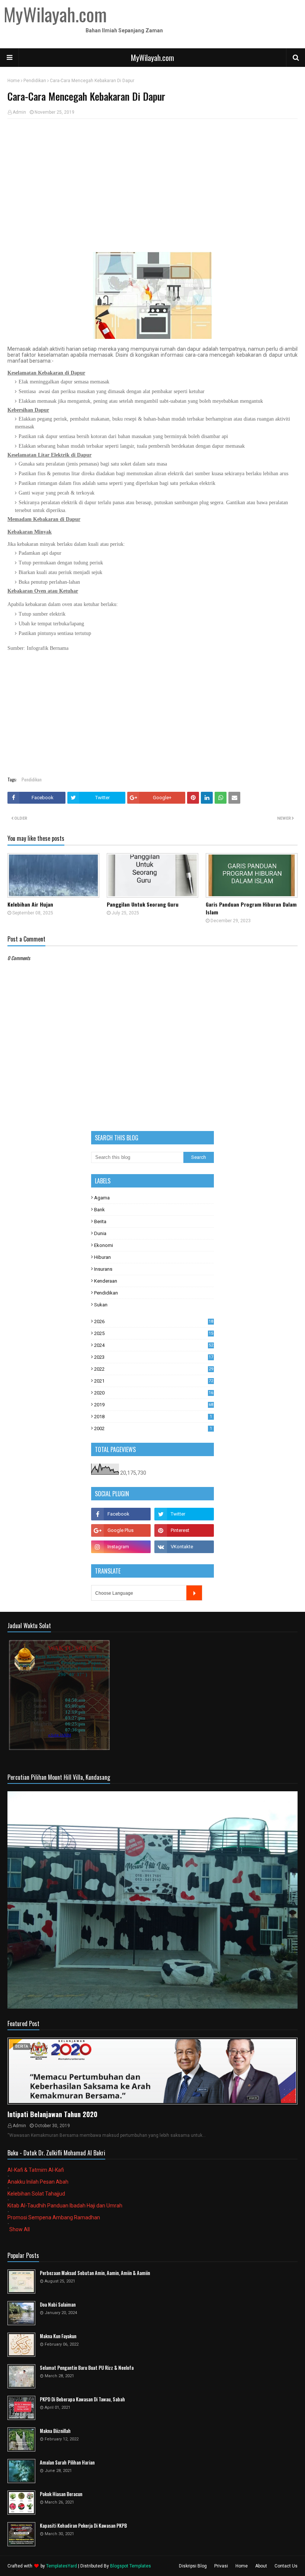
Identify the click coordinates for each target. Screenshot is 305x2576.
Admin (19, 112)
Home (14, 81)
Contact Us (286, 2566)
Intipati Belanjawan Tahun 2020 (52, 2114)
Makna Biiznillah (55, 2431)
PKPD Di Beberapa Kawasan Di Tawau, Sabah (82, 2399)
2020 (154, 1393)
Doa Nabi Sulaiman (58, 2305)
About (261, 2566)
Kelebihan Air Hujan (30, 904)
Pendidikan (35, 81)
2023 (154, 1357)
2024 (154, 1345)
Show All (20, 2229)
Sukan (101, 1305)
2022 (154, 1369)
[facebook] (121, 1514)
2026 (154, 1321)
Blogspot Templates (131, 2566)
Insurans (103, 1269)
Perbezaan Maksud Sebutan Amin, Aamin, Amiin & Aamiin (95, 2273)
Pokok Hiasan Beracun (61, 2494)
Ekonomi (104, 1245)
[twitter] (184, 1514)
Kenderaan (106, 1281)
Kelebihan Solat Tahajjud (36, 2194)
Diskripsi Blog (193, 2566)
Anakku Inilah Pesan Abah (38, 2182)
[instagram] (121, 1547)
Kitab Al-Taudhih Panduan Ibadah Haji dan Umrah (65, 2206)
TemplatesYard (62, 2566)
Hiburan (102, 1257)
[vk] (184, 1547)
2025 (154, 1333)
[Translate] (194, 1593)
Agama (102, 1198)
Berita (100, 1221)
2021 (154, 1381)
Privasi (221, 2566)
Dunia (100, 1233)
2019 (154, 1405)
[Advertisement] (152, 178)
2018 (153, 1417)
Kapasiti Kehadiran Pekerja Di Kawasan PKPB (83, 2526)
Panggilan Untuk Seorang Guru (143, 904)
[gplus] (121, 1530)
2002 (153, 1428)
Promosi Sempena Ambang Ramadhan (54, 2217)
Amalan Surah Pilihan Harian (67, 2462)
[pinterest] (184, 1530)
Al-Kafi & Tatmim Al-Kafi (36, 2170)
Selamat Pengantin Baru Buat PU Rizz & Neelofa (87, 2368)
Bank (99, 1210)
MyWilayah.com (152, 58)
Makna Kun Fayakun (58, 2336)
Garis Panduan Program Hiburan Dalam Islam (251, 908)
